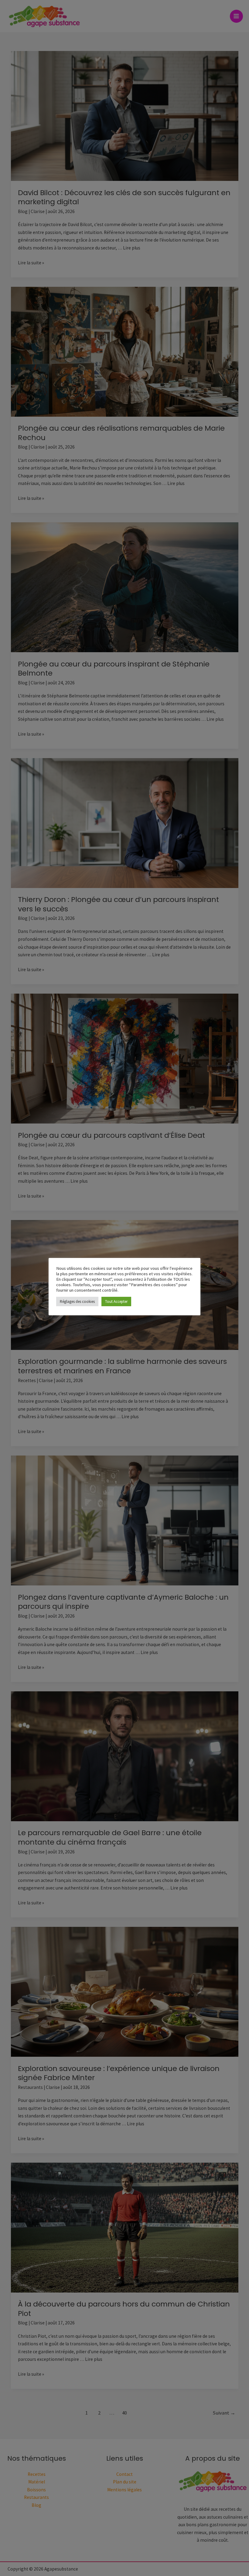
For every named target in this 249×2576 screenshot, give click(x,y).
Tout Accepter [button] (116, 1302)
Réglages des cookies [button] (77, 1302)
